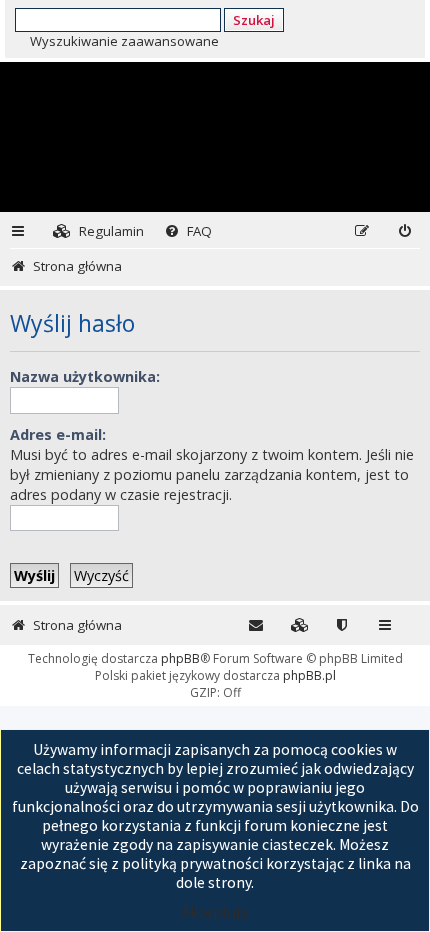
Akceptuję (215, 911)
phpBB (180, 658)
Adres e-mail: (58, 434)
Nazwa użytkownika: (85, 376)
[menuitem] (98, 231)
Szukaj (254, 20)
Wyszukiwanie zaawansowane (124, 41)
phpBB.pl (309, 675)
